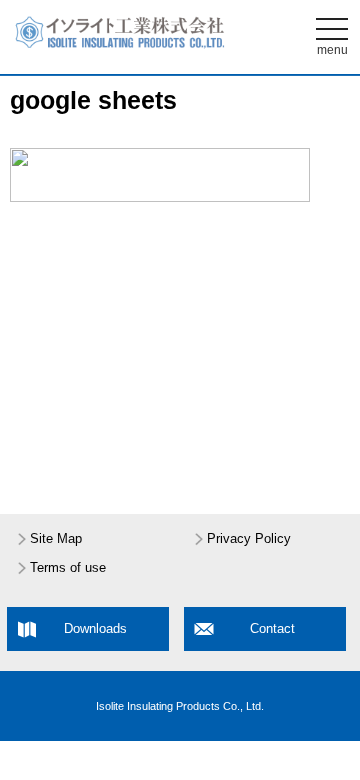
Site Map (56, 539)
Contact (272, 629)
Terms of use (68, 568)
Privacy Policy (249, 539)
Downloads (95, 629)
